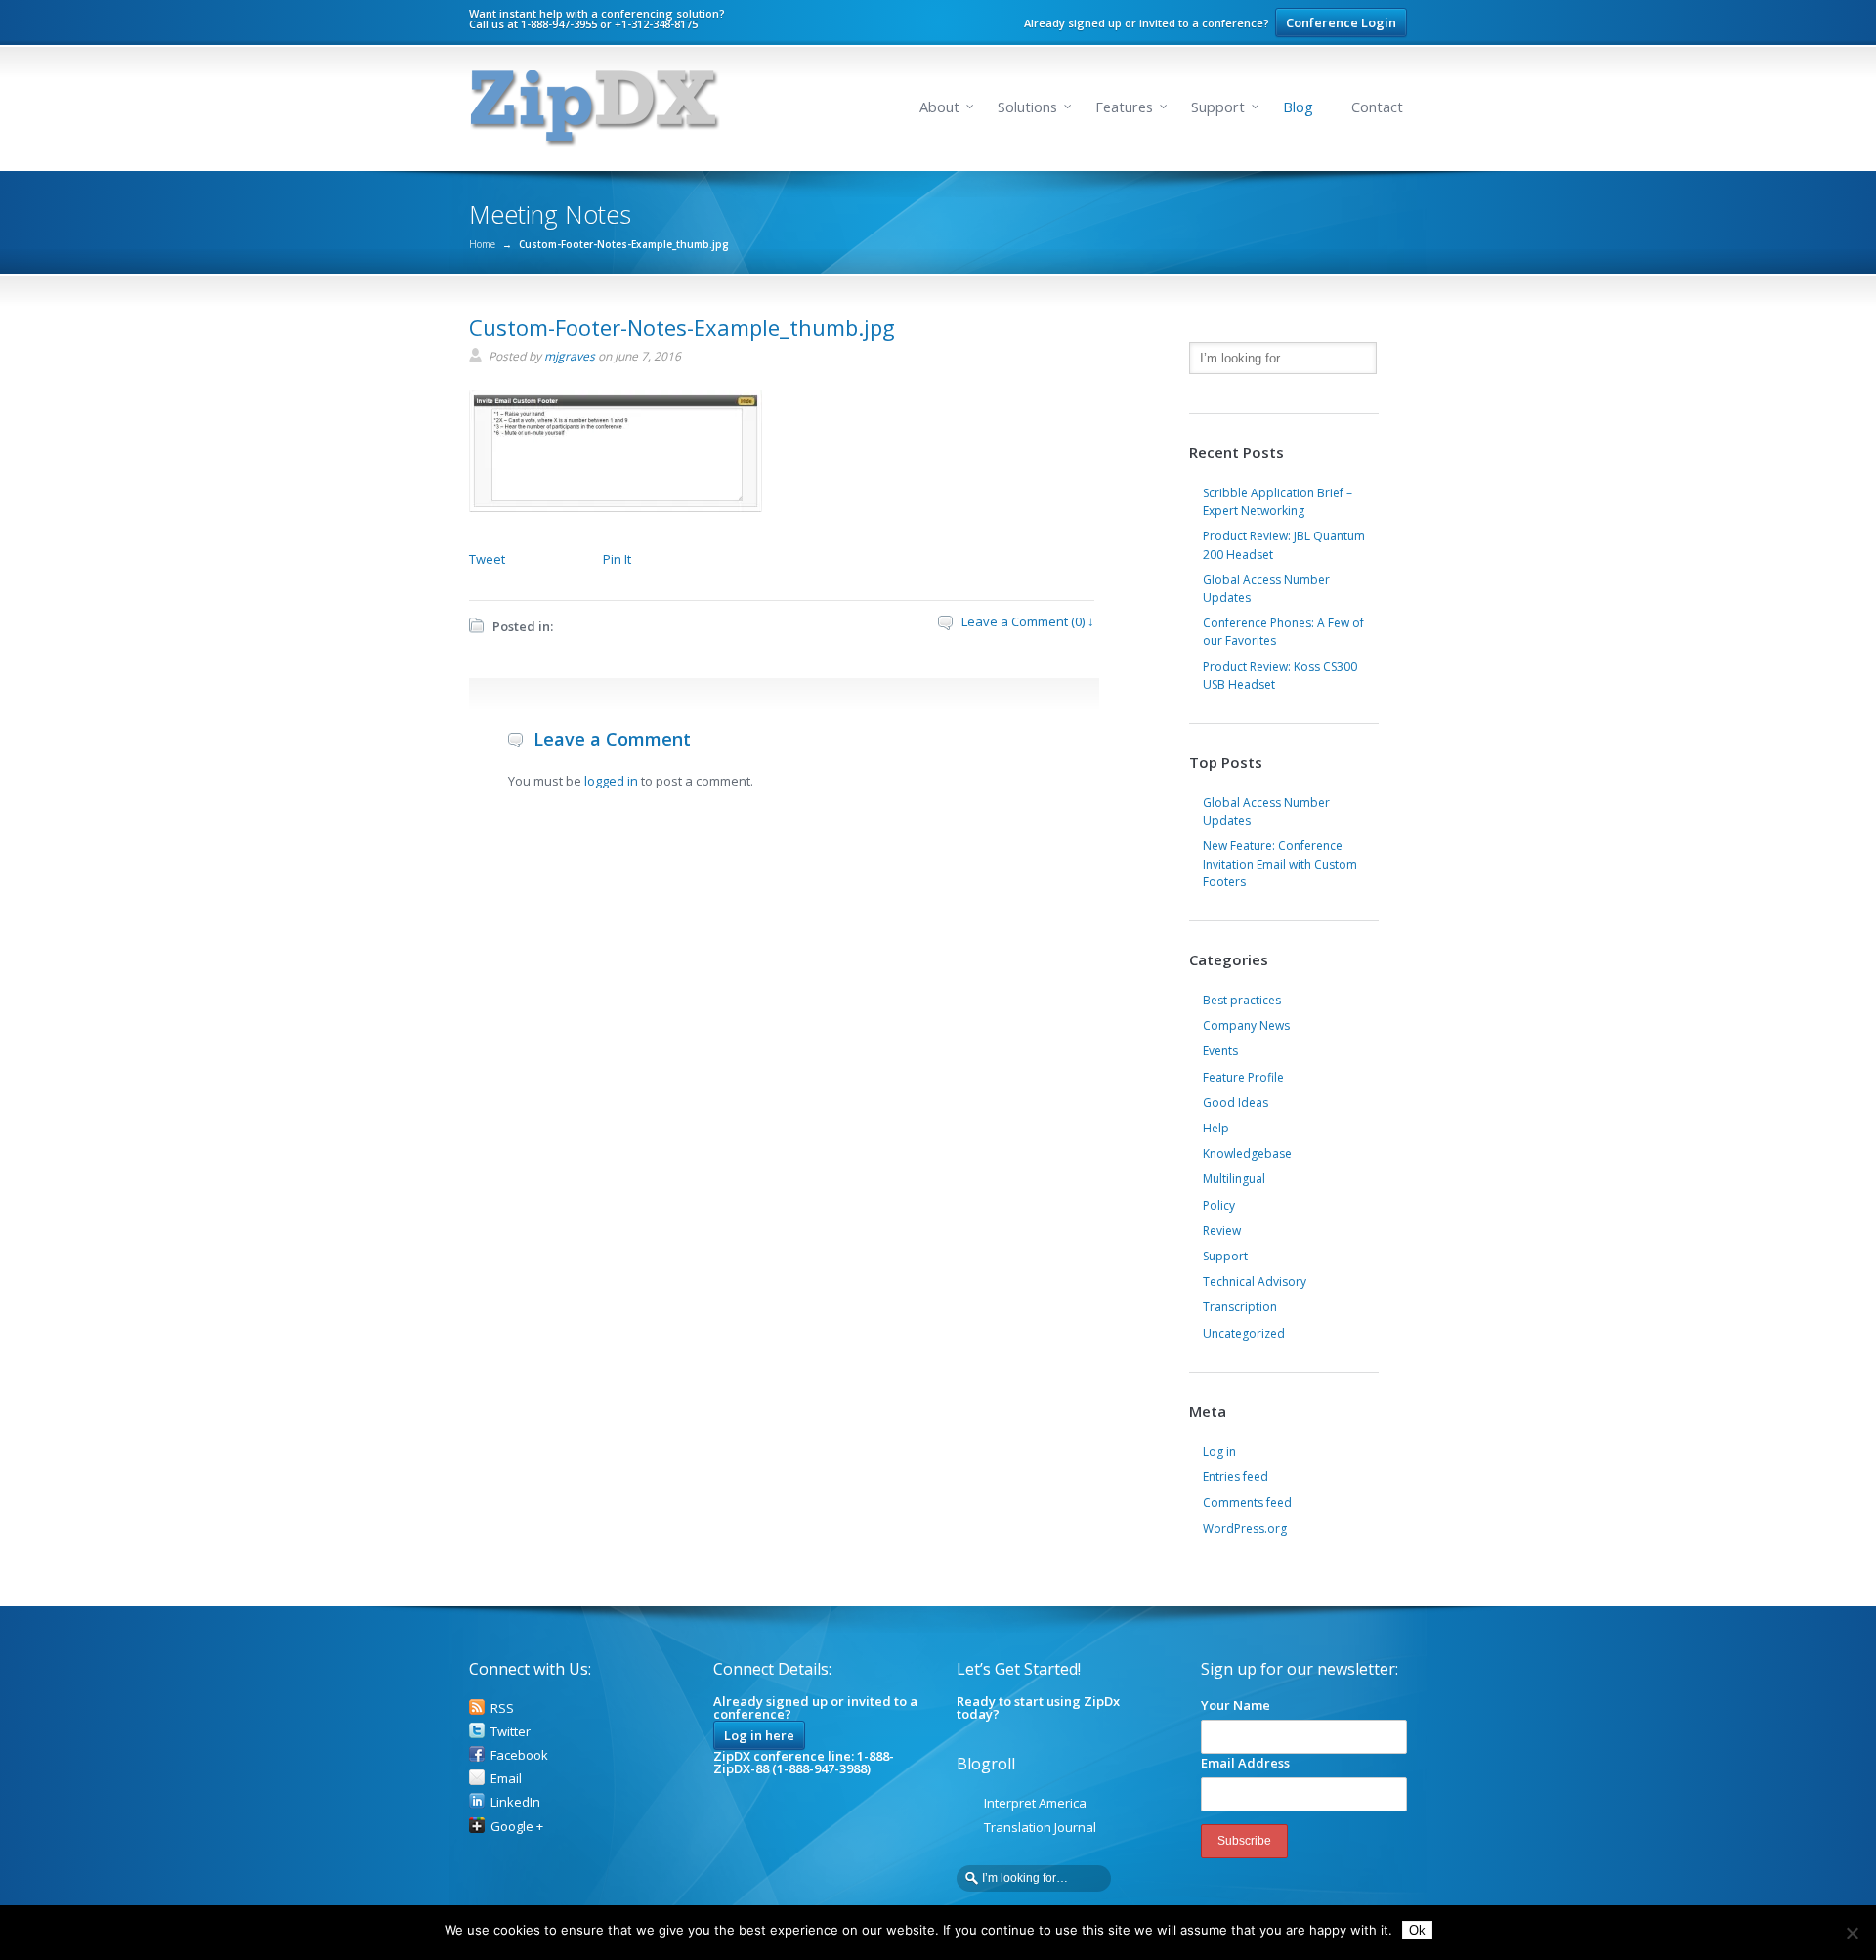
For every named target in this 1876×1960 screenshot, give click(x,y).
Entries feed (1236, 1477)
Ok (1417, 1930)
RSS (502, 1708)
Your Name (1236, 1705)
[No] (1852, 1933)
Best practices (1242, 1000)
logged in (611, 781)
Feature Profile (1243, 1077)
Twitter (511, 1731)
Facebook (519, 1755)
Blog (1298, 107)
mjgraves (570, 356)
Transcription (1240, 1307)
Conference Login (1341, 22)
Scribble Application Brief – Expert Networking (1278, 502)
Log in (1219, 1451)
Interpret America (1035, 1803)
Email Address (1245, 1763)
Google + (517, 1826)
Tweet (487, 559)
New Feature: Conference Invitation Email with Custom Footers (1280, 863)
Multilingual (1234, 1179)
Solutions (1027, 107)
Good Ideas (1236, 1103)
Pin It (617, 559)
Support (1218, 107)
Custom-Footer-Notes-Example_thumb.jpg (682, 327)
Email (506, 1778)
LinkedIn (515, 1802)
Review (1222, 1231)
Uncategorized (1244, 1333)
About (939, 107)
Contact (1377, 107)
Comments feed (1247, 1502)
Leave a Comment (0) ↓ (1028, 621)
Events (1220, 1051)
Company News (1246, 1025)
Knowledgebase (1247, 1153)
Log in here (759, 1735)
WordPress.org (1245, 1529)
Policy (1219, 1205)
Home (482, 244)
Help (1216, 1128)
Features (1124, 107)
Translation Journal (1040, 1827)
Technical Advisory (1255, 1281)
